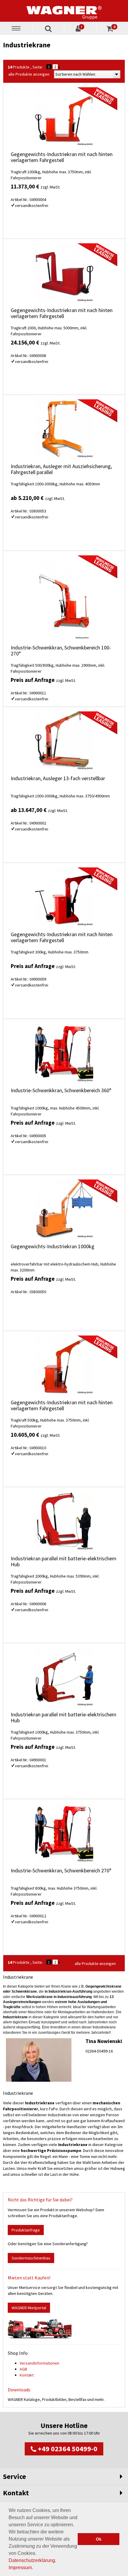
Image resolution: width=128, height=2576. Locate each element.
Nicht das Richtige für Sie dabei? (40, 2200)
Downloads (19, 2390)
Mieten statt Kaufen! (29, 2278)
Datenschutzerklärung (32, 2560)
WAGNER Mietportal (29, 2308)
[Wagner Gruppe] (64, 11)
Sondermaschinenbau (31, 2258)
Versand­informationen (39, 2363)
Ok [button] (99, 2539)
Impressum (20, 2568)
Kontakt (27, 2375)
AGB (23, 2369)
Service (14, 2476)
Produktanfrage (26, 2230)
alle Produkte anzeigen (29, 74)
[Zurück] (60, 67)
